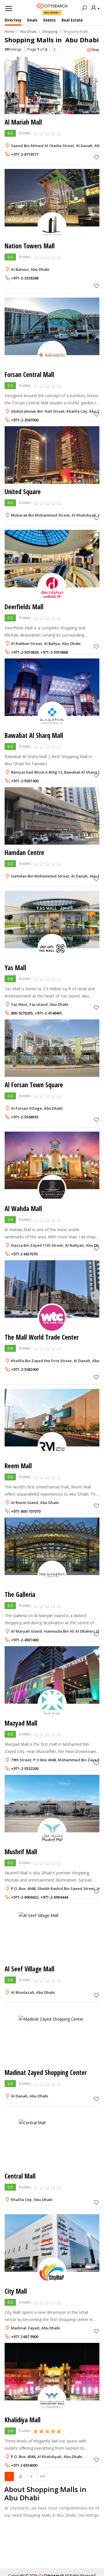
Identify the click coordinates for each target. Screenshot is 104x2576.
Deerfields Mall (24, 607)
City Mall (16, 2291)
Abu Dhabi (51, 13)
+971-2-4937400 (25, 1640)
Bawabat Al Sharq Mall (34, 735)
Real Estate (72, 20)
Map (95, 49)
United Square (23, 492)
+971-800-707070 (26, 1511)
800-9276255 (22, 1013)
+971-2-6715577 (25, 154)
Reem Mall (18, 1466)
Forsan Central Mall (29, 375)
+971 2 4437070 (24, 1254)
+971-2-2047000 (25, 420)
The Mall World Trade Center (42, 1337)
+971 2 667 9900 (25, 2337)
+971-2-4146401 (48, 1013)
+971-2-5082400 (25, 1369)
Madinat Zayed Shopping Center (46, 2073)
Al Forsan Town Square (34, 1085)
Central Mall (20, 2176)
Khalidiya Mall (23, 2420)
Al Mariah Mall (23, 122)
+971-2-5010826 (25, 652)
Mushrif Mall (21, 1852)
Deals (32, 20)
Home (10, 32)
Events (50, 20)
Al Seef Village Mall (29, 1969)
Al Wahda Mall (23, 1209)
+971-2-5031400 (25, 781)
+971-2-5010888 (54, 652)
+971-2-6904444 (54, 1897)
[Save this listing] (96, 157)
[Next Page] (54, 50)
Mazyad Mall (21, 1723)
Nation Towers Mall (30, 246)
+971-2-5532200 (25, 1768)
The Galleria (20, 1594)
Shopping (50, 32)
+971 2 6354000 (24, 2465)
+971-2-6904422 (25, 1897)
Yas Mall (15, 968)
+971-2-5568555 (25, 1117)
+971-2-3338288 (25, 278)
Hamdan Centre (24, 853)
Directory (13, 20)
